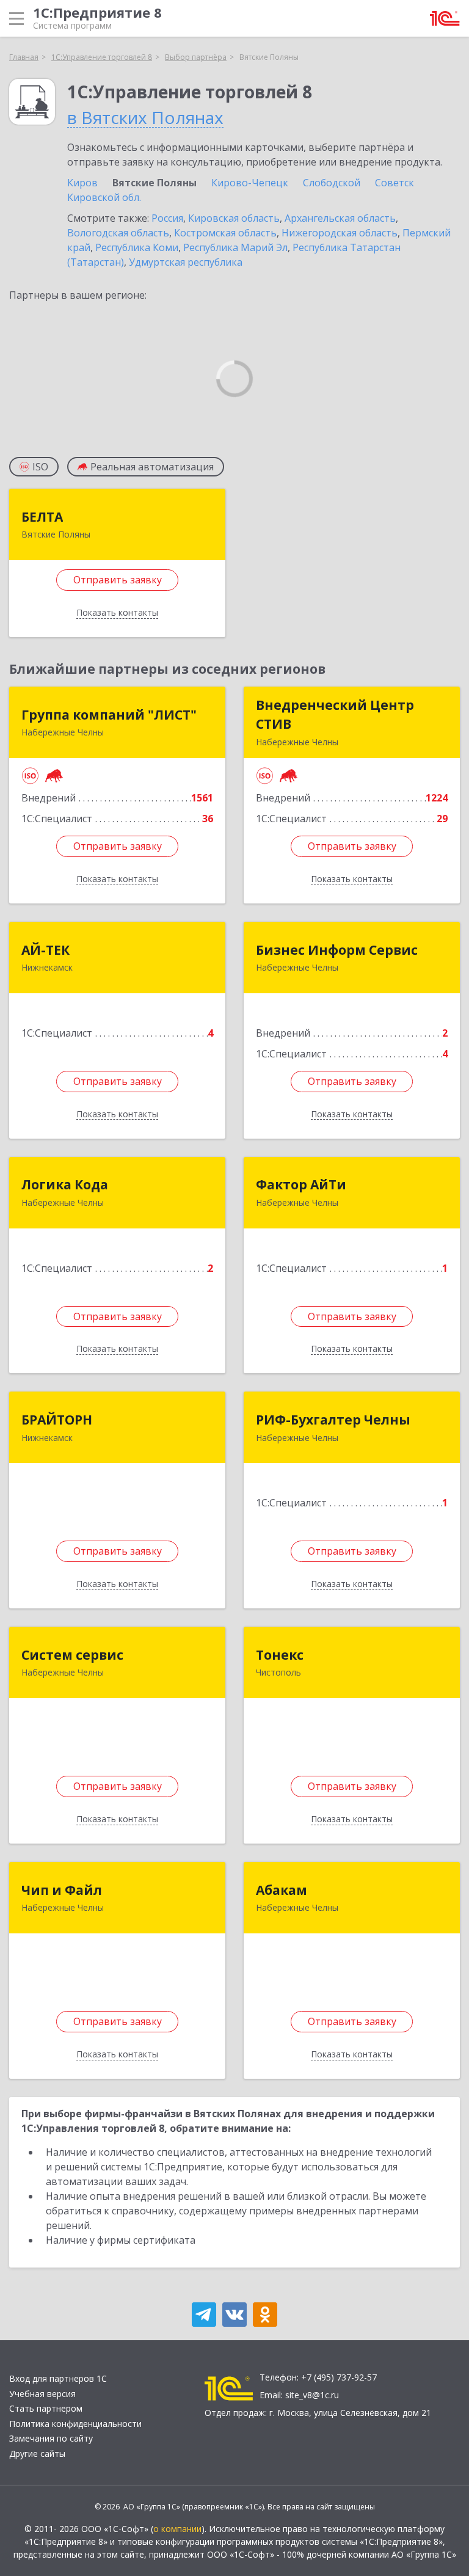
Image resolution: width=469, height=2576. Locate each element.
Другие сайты (37, 2454)
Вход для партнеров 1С (58, 2378)
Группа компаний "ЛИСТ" (109, 715)
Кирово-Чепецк (250, 183)
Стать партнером (46, 2408)
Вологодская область (118, 233)
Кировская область (234, 218)
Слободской (332, 183)
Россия (167, 218)
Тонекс (280, 1655)
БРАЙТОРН (57, 1420)
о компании (177, 2529)
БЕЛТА (42, 517)
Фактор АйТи (301, 1184)
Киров (82, 183)
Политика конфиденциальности (75, 2424)
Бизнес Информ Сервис (337, 950)
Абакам (282, 1890)
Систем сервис (72, 1655)
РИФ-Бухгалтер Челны (333, 1420)
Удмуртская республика (186, 262)
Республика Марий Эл (235, 247)
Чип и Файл (62, 1890)
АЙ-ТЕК (45, 950)
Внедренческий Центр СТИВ (335, 715)
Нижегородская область (340, 233)
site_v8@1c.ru (312, 2395)
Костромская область (225, 233)
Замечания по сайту (51, 2438)
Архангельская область (340, 218)
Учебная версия (42, 2394)
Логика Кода (65, 1184)
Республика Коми (137, 247)
